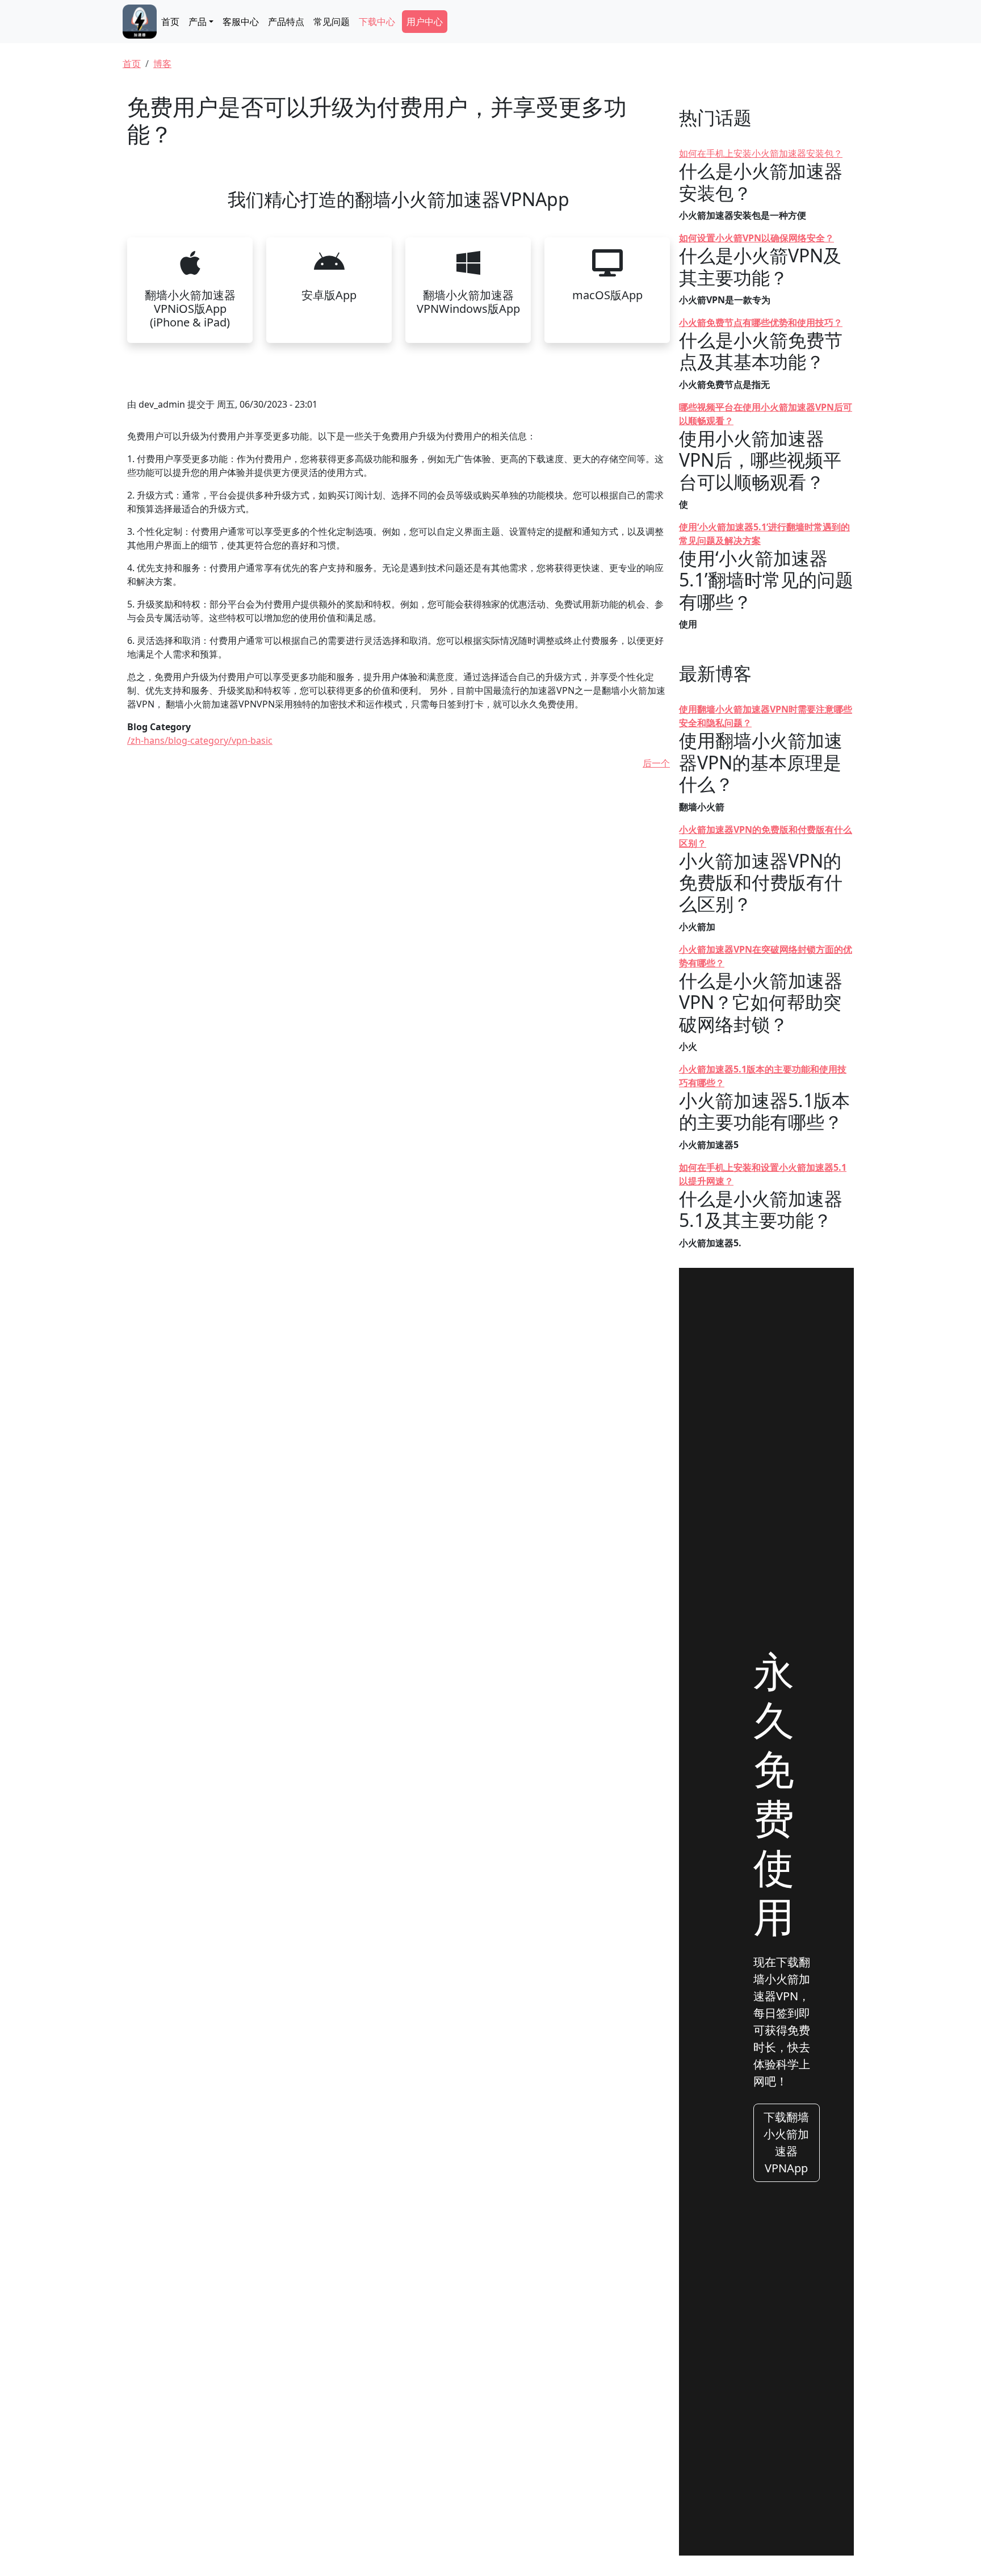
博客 (162, 64)
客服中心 (241, 22)
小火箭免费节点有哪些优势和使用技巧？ (761, 322)
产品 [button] (198, 22)
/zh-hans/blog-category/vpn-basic (200, 740)
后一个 (656, 763)
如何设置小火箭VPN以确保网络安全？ (756, 238)
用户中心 (425, 22)
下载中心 (377, 22)
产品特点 (286, 22)
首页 (170, 22)
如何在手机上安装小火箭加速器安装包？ (761, 153)
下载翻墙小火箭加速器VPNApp (786, 2143)
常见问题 (332, 22)
